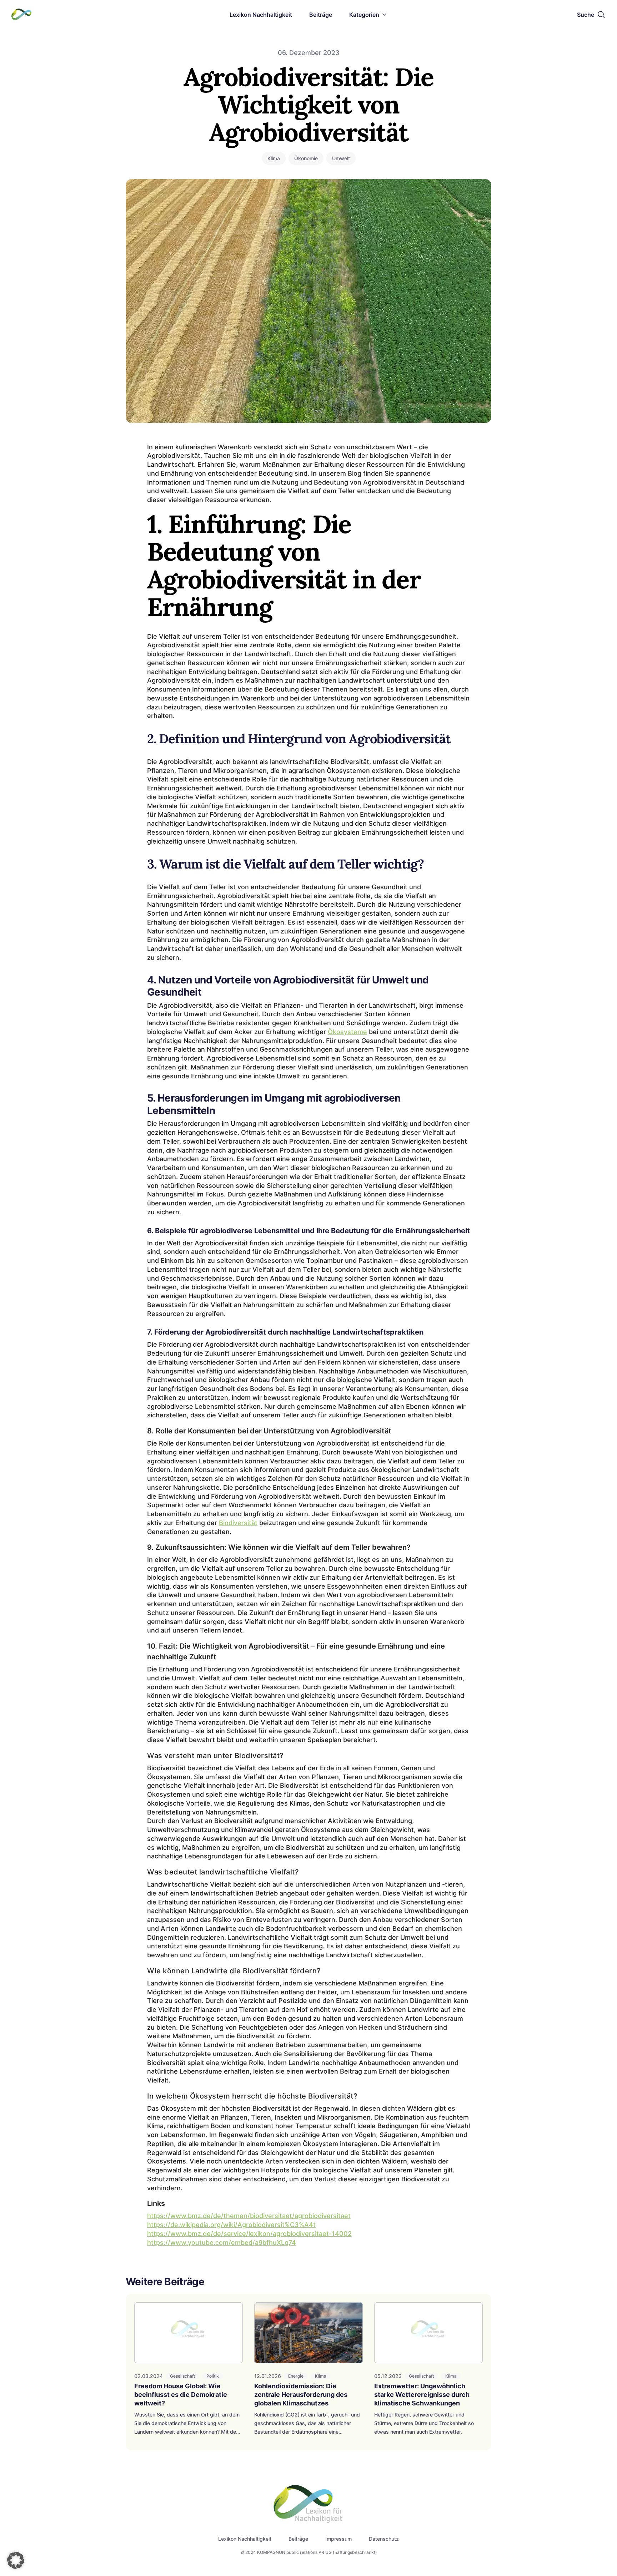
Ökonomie (306, 158)
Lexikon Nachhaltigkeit (261, 15)
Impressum (338, 2539)
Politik (213, 2376)
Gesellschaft (182, 2376)
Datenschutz (384, 2539)
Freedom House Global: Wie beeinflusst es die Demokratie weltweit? (181, 2395)
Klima (274, 158)
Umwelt (341, 158)
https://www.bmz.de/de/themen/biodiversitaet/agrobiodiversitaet (249, 2216)
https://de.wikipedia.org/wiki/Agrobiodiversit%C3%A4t (231, 2225)
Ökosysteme (347, 1032)
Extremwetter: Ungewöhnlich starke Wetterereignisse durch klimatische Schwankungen (422, 2395)
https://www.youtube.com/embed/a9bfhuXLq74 (222, 2243)
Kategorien (364, 15)
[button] (16, 2560)
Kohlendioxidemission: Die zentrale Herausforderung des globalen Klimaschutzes (301, 2395)
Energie (296, 2376)
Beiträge (321, 15)
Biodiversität (238, 1523)
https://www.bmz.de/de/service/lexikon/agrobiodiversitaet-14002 (249, 2234)
